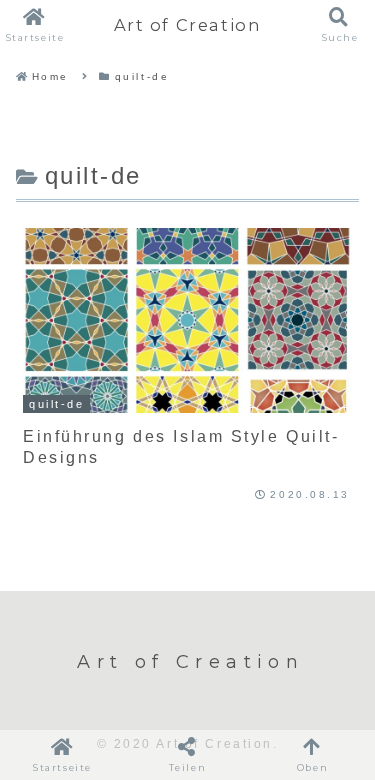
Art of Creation (188, 25)
